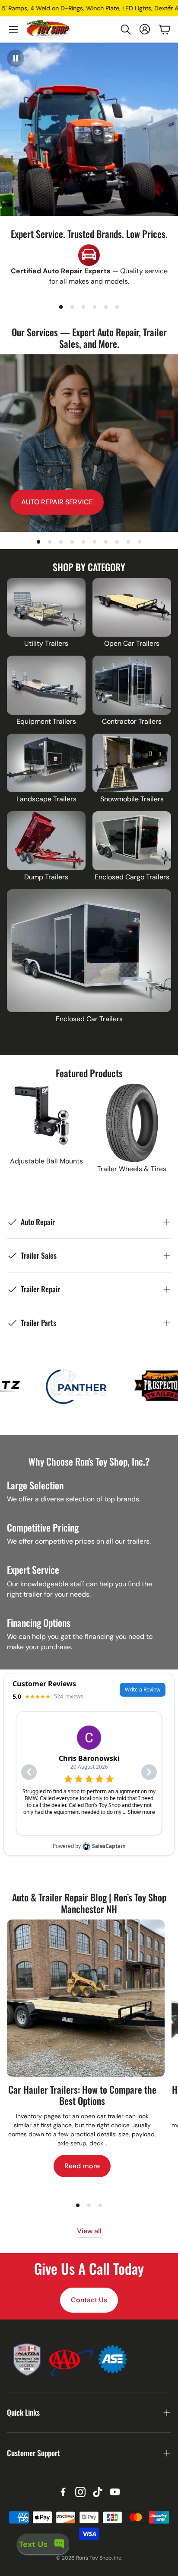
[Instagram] (80, 2492)
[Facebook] (63, 2492)
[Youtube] (115, 2492)
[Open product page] (46, 608)
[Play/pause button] (16, 58)
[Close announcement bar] (169, 6)
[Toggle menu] (13, 29)
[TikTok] (98, 2492)
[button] (125, 29)
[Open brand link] (93, 1386)
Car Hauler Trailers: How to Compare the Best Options (82, 2095)
